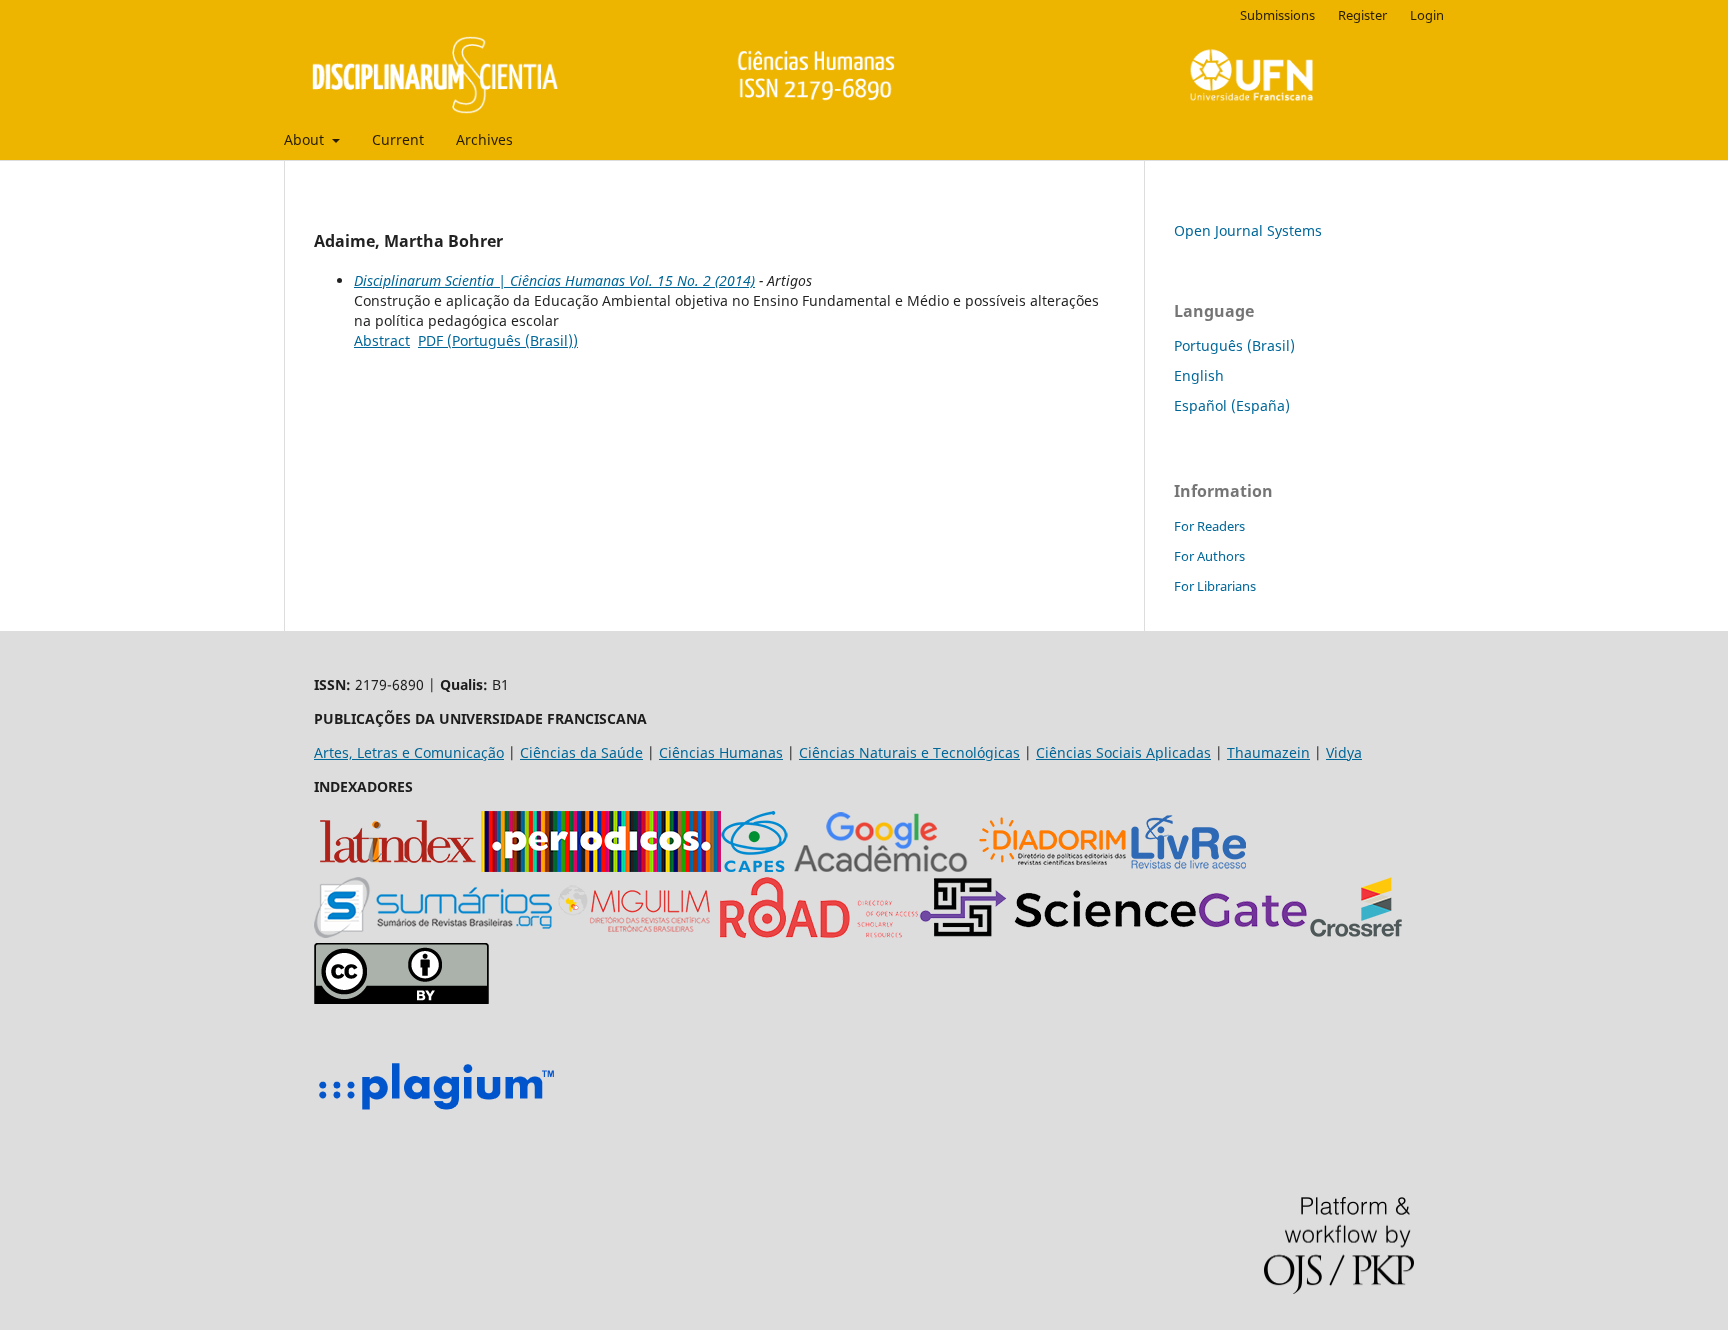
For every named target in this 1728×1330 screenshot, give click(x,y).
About (306, 139)
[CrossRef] (1356, 932)
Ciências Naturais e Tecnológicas (909, 752)
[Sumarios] (433, 932)
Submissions (1277, 15)
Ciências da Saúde (581, 752)
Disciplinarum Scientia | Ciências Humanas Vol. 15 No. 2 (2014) (554, 280)
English (1199, 375)
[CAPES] (754, 866)
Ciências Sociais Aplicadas (1123, 752)
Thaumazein (1268, 752)
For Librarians (1215, 586)
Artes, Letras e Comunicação (409, 752)
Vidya (1344, 752)
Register (1362, 15)
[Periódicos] (601, 866)
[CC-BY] (401, 998)
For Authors (1209, 556)
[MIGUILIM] (636, 932)
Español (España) (1232, 405)
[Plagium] (436, 1112)
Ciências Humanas (721, 752)
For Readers (1209, 526)
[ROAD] (819, 932)
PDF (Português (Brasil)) (498, 340)
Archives (484, 139)
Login (1427, 15)
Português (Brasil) (1234, 345)
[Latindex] (397, 866)
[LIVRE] (1188, 866)
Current (398, 139)
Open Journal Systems (1248, 230)
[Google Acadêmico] (881, 866)
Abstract (382, 340)
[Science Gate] (1113, 932)
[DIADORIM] (1052, 866)
